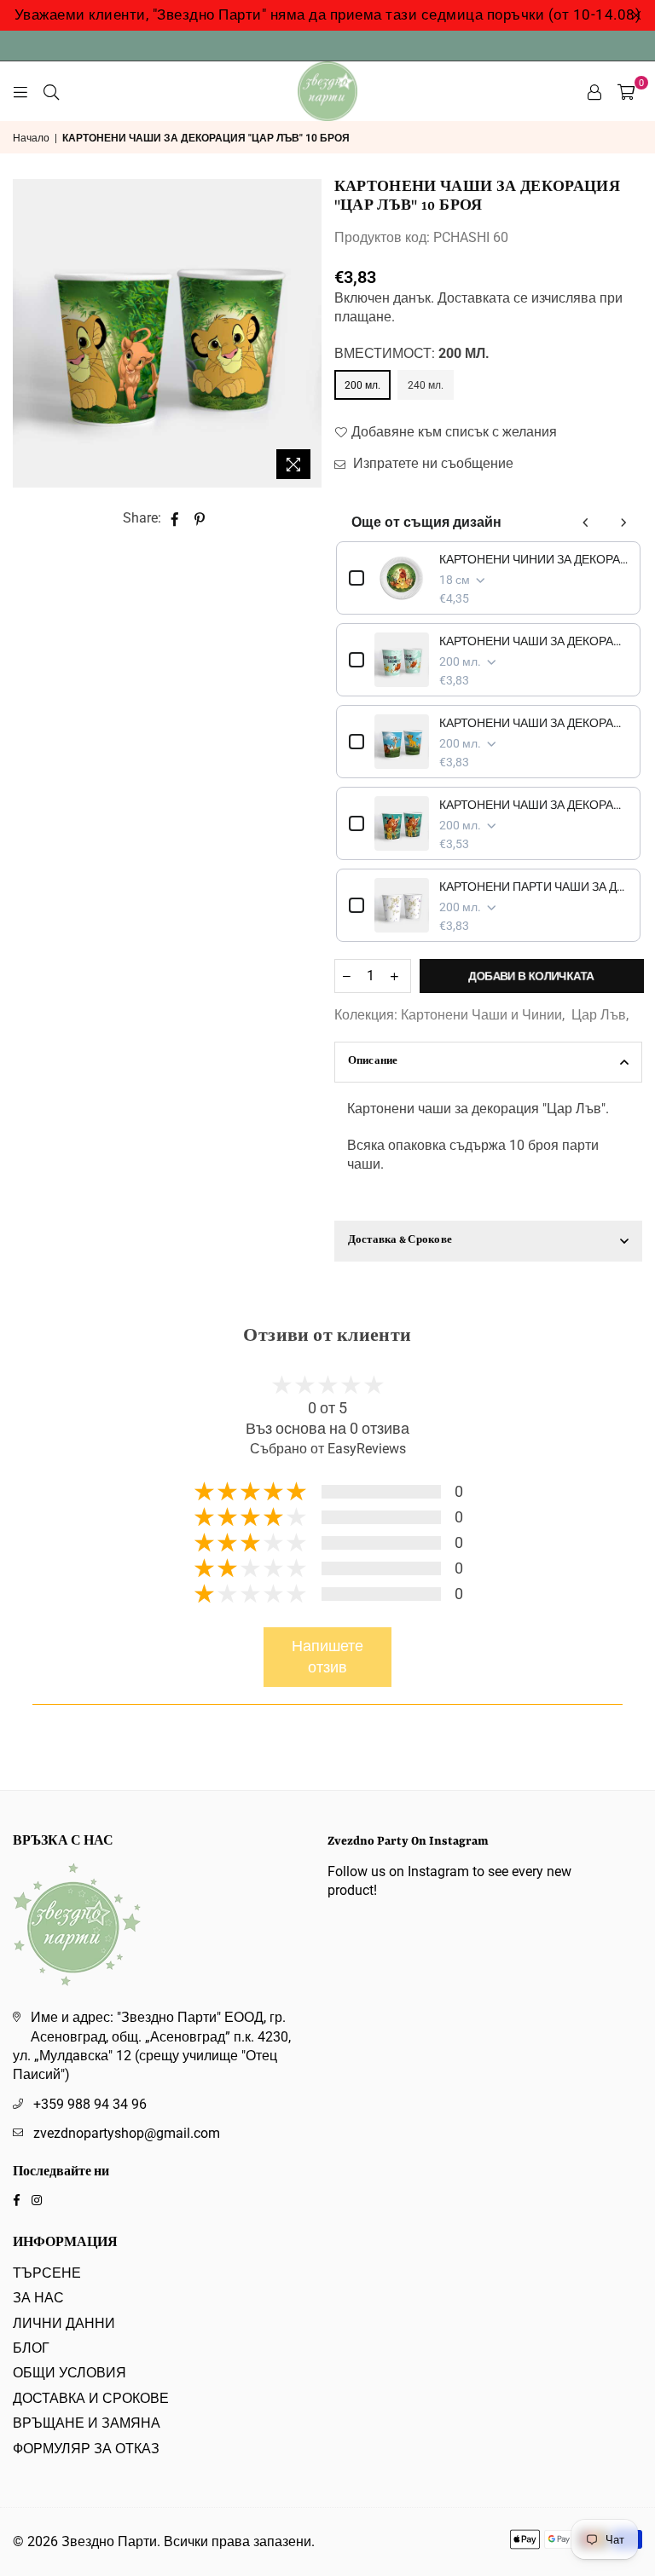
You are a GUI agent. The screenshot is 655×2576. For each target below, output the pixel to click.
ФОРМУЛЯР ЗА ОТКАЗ (86, 2449)
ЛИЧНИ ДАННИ (64, 2323)
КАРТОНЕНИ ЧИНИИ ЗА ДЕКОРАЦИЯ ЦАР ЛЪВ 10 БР (534, 559)
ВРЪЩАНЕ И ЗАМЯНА (87, 2423)
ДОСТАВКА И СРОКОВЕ (91, 2398)
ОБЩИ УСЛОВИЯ (70, 2373)
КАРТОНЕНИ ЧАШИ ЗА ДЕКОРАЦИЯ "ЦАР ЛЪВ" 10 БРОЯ (534, 641)
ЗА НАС (38, 2298)
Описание (373, 1062)
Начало (31, 138)
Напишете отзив (327, 1657)
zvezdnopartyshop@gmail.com (127, 2133)
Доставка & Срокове (400, 1241)
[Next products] (623, 523)
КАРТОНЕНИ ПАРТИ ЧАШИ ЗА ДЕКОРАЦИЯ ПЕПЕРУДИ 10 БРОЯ (534, 887)
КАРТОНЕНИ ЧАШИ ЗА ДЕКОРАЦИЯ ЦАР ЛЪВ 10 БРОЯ (534, 805)
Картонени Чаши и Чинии (481, 1015)
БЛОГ (31, 2348)
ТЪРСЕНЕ (47, 2273)
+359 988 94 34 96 (90, 2104)
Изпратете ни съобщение (432, 463)
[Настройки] (594, 91)
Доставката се (483, 298)
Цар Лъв (599, 1015)
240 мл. (426, 385)
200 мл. (362, 385)
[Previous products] (586, 523)
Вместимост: (412, 353)
